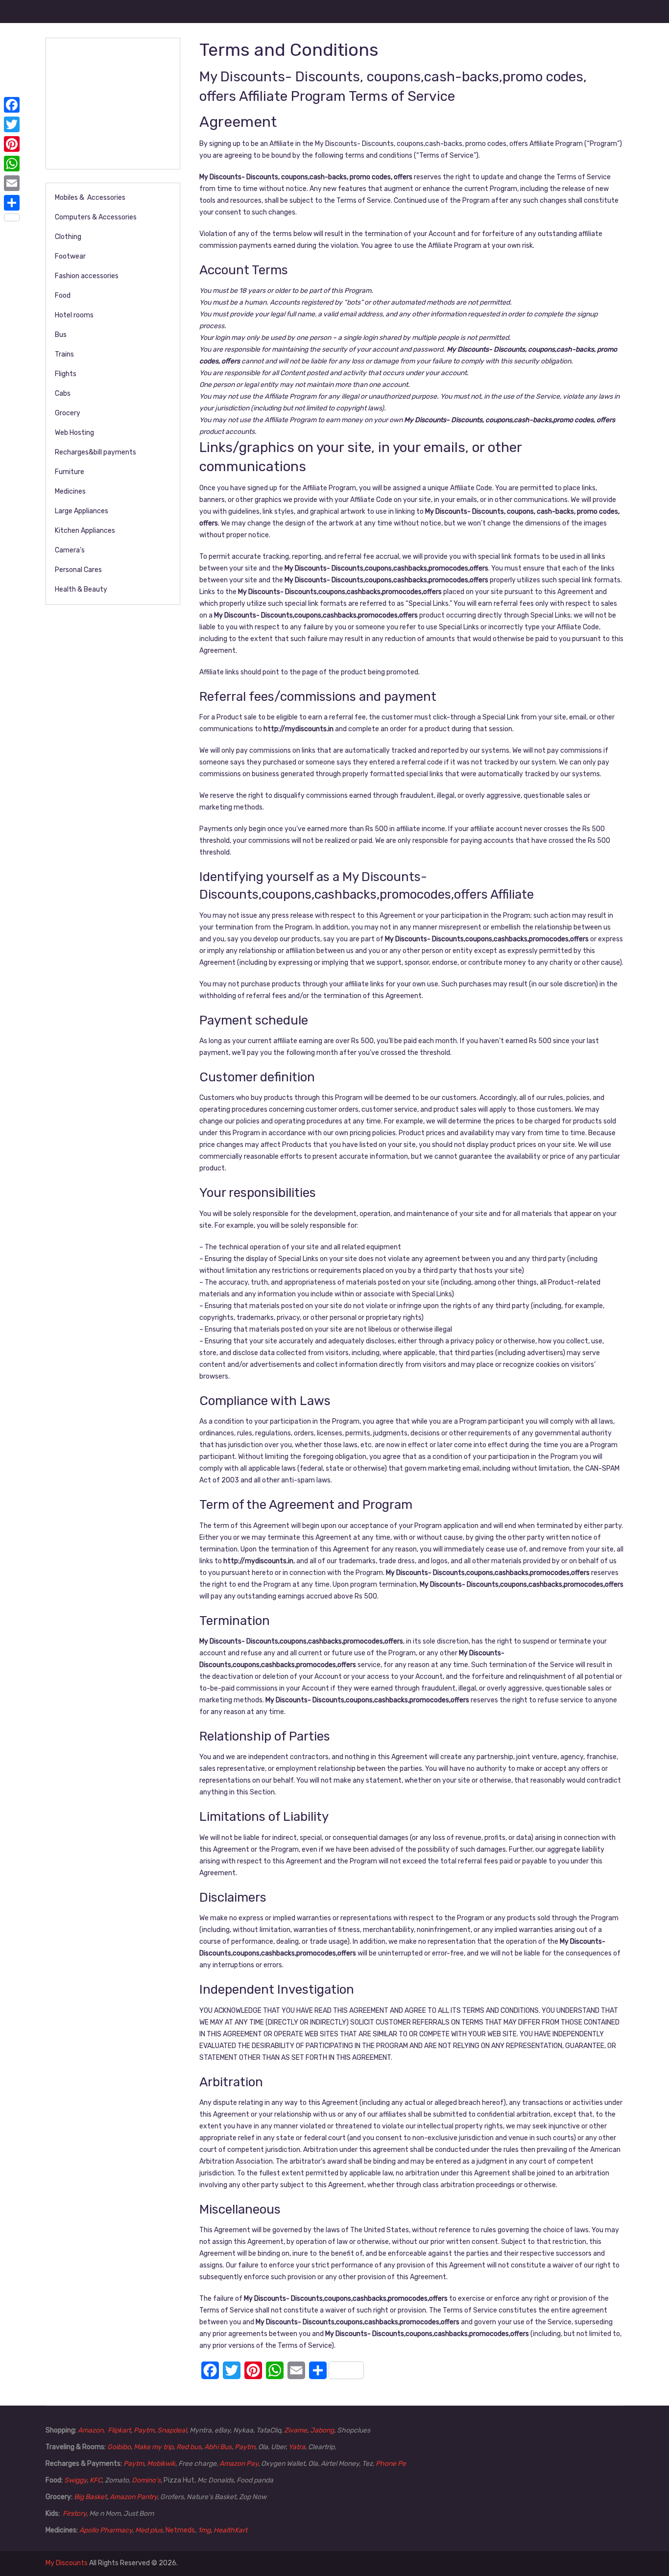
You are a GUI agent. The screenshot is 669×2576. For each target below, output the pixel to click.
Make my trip (154, 2447)
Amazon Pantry (133, 2497)
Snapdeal (172, 2430)
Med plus (149, 2530)
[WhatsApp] (12, 164)
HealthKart (230, 2530)
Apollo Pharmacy (106, 2530)
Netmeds (180, 2530)
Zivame (296, 2430)
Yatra (297, 2447)
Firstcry (74, 2514)
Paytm (144, 2430)
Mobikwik (161, 2464)
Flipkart (119, 2430)
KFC (96, 2480)
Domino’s (146, 2480)
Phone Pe (391, 2464)
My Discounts (67, 2563)
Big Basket (90, 2497)
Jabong (322, 2430)
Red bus (189, 2447)
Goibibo (119, 2447)
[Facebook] (12, 105)
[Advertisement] (120, 102)
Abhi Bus (218, 2447)
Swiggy (75, 2480)
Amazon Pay (239, 2464)
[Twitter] (12, 124)
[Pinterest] (12, 144)
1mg (204, 2530)
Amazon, (92, 2430)
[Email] (12, 183)
